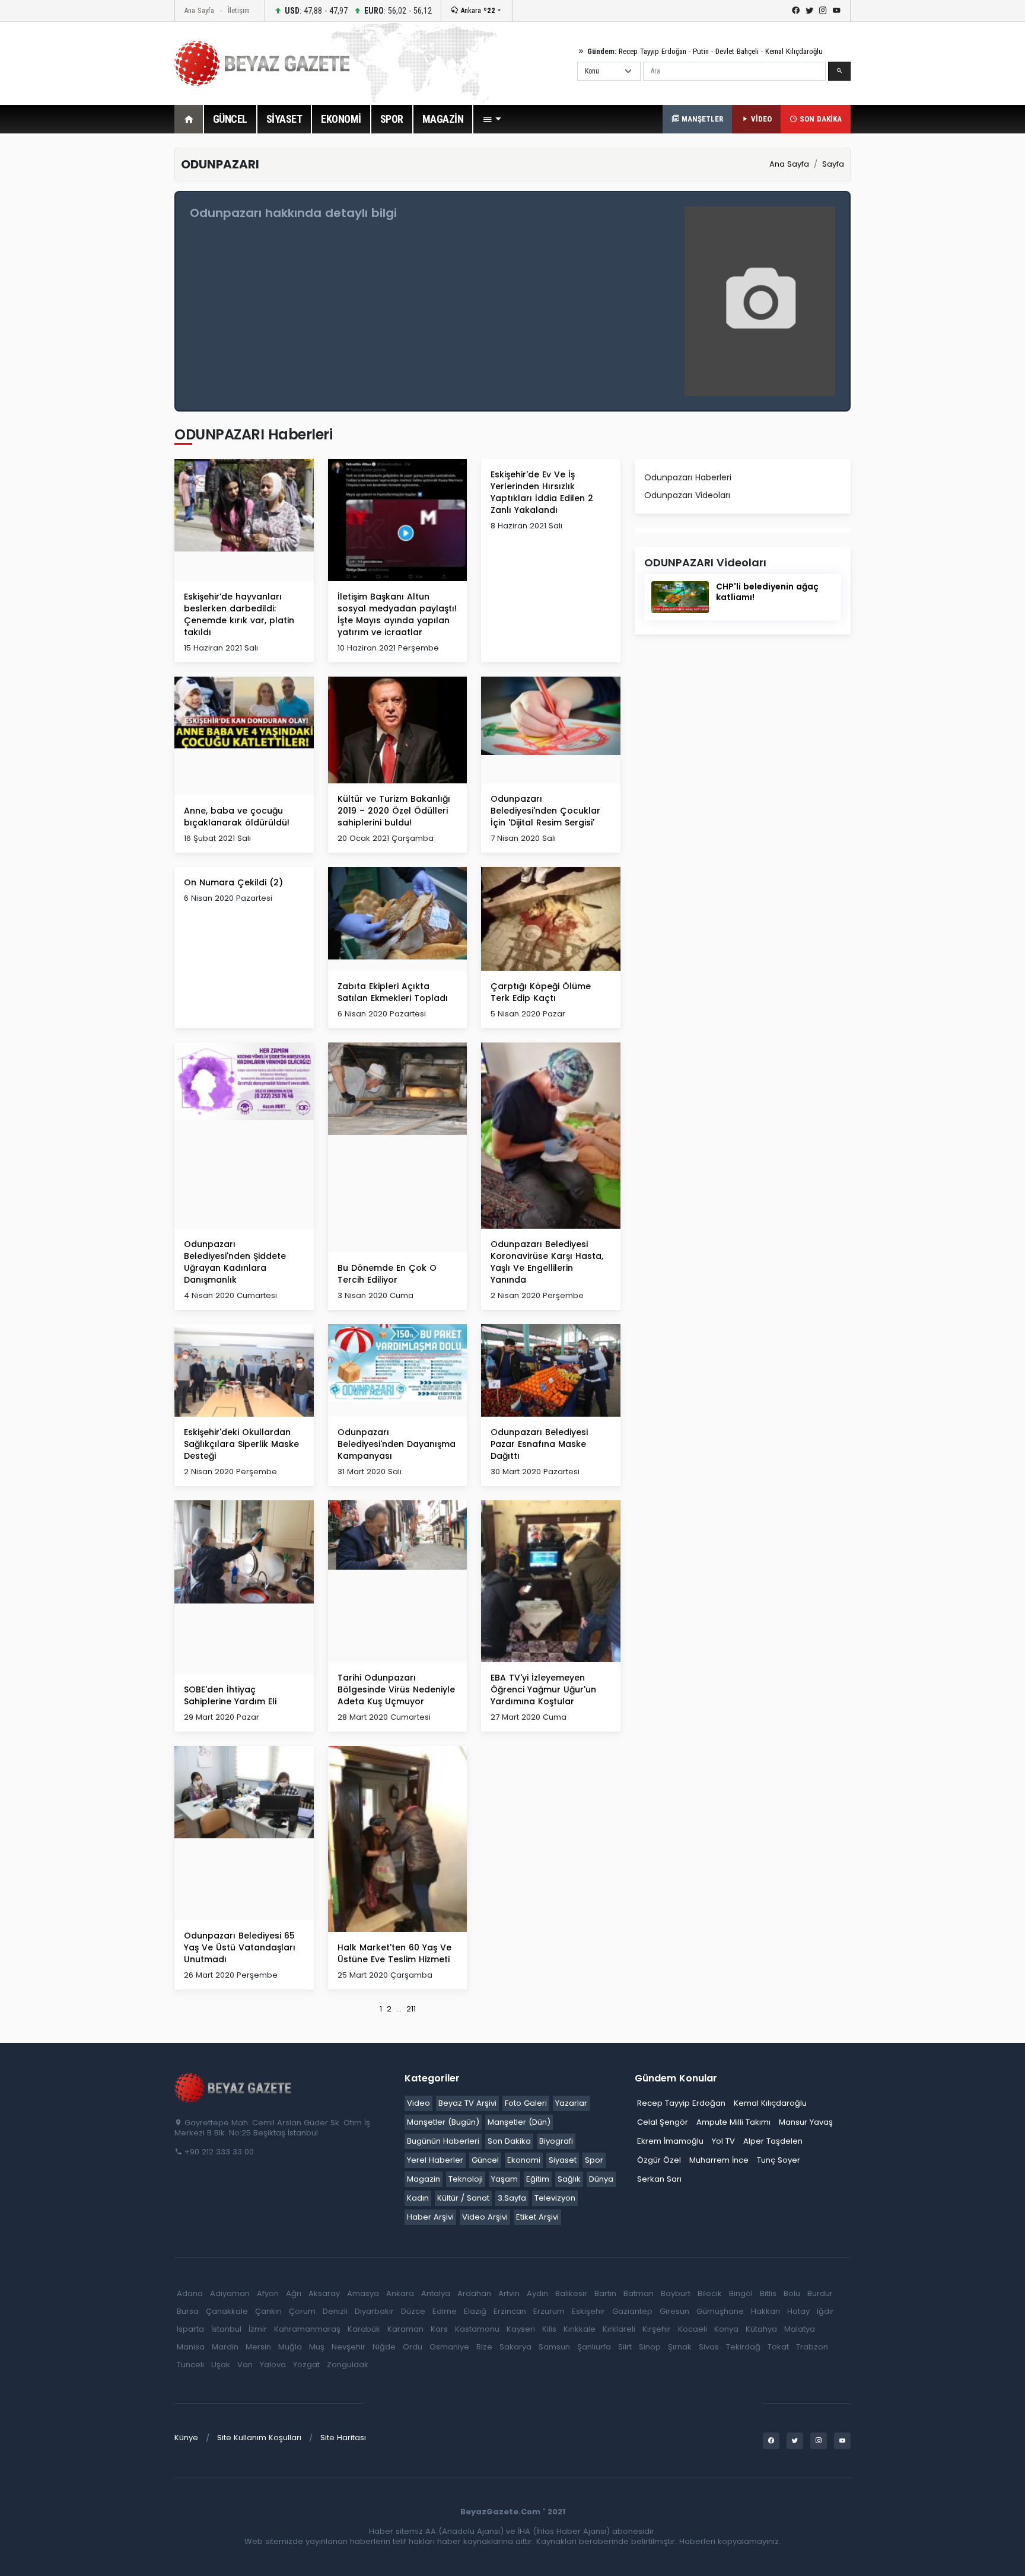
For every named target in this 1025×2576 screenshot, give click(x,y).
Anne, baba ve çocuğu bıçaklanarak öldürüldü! (237, 817)
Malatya (800, 2329)
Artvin (509, 2293)
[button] (492, 119)
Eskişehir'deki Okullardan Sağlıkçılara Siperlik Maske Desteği (241, 1444)
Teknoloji (466, 2179)
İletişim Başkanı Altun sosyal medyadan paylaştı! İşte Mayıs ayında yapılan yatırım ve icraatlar (397, 614)
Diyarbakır (374, 2311)
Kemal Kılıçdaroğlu (794, 51)
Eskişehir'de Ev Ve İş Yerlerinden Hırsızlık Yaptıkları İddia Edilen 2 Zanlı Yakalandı (542, 492)
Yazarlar (571, 2103)
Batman (639, 2293)
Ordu (413, 2347)
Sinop (650, 2347)
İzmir (258, 2329)
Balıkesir (571, 2293)
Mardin (225, 2347)
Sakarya (515, 2347)
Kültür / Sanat (463, 2198)
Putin (701, 51)
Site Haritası (343, 2438)
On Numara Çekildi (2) (233, 882)
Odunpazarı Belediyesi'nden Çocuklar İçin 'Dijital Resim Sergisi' (545, 811)
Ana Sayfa (199, 10)
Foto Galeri (526, 2103)
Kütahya (761, 2329)
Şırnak (680, 2347)
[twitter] (809, 11)
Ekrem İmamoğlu (670, 2141)
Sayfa (833, 164)
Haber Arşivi (430, 2217)
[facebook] (796, 11)
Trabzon (812, 2347)
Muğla (290, 2347)
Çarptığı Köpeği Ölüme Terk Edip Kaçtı (541, 992)
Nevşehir (348, 2347)
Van (245, 2365)
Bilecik (710, 2293)
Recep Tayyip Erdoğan (652, 51)
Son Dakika (509, 2141)
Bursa (188, 2311)
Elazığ (475, 2311)
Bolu (792, 2293)
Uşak (221, 2365)
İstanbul (226, 2329)
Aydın (537, 2293)
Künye (186, 2438)
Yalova (273, 2365)
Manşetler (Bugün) (443, 2122)
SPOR (392, 119)
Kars (439, 2329)
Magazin (424, 2179)
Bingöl (741, 2293)
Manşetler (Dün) (519, 2122)
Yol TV (723, 2141)
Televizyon (555, 2198)
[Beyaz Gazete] (234, 2087)
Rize (484, 2347)
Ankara (477, 10)
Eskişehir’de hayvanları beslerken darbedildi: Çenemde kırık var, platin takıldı (239, 614)
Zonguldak (348, 2365)
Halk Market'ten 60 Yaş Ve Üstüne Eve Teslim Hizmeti (394, 1953)
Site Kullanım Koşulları (259, 2438)
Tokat (778, 2347)
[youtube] (837, 11)
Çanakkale (227, 2311)
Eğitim (538, 2179)
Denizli (335, 2311)
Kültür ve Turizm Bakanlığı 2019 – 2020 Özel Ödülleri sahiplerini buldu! (394, 811)
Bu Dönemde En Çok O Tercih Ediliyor (387, 1274)
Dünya (601, 2179)
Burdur (820, 2293)
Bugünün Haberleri (443, 2141)
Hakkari (765, 2311)
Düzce (413, 2311)
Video (418, 2103)
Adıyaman (230, 2293)
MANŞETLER (701, 119)
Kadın (418, 2198)
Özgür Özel (659, 2160)
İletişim (239, 10)
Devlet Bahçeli (737, 51)
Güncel (485, 2160)
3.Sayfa (512, 2198)
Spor (594, 2160)
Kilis (549, 2329)
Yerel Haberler (435, 2160)
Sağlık (569, 2179)
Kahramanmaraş (307, 2329)
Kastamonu (477, 2329)
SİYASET (284, 119)
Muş (317, 2347)
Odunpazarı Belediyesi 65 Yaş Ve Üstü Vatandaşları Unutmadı (240, 1947)
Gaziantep (632, 2311)
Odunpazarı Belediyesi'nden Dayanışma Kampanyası (397, 1444)
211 (411, 2009)
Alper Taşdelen (773, 2141)
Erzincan (510, 2311)
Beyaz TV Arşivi (467, 2103)
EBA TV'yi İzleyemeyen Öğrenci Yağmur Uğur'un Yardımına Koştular (543, 1689)
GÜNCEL (230, 119)
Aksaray (324, 2293)
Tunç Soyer (779, 2160)
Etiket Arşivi (537, 2217)
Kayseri (521, 2329)
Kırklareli (619, 2329)
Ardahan (474, 2293)
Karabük (364, 2329)
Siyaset (563, 2160)
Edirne (445, 2311)
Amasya (363, 2293)
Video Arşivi (485, 2217)
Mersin (258, 2347)
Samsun (554, 2347)
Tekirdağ (743, 2347)
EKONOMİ (341, 119)
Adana (190, 2293)
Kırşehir (657, 2329)
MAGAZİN (443, 119)
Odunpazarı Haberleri (688, 477)
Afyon (268, 2293)
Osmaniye (449, 2347)
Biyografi (556, 2141)
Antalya (436, 2293)
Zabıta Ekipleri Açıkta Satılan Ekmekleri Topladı (393, 992)
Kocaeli (693, 2329)
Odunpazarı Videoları (687, 495)
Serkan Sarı (659, 2179)
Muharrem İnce (719, 2160)
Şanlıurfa (594, 2347)
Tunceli (190, 2365)
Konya (726, 2329)
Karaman (405, 2329)
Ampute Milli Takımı (733, 2122)
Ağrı (294, 2293)
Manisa (191, 2347)
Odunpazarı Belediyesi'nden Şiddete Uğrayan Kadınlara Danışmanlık (235, 1262)
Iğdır (825, 2311)
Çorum (302, 2311)
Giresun (674, 2311)
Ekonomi (524, 2160)
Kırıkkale (580, 2329)
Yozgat (306, 2365)
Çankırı (268, 2311)
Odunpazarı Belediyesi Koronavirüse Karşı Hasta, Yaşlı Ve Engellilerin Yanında (547, 1262)
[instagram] (823, 11)
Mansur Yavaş (806, 2122)
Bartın (605, 2293)
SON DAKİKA (819, 119)
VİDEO (760, 119)
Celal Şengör (663, 2122)
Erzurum (549, 2311)
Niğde (384, 2347)
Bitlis (768, 2293)
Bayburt (676, 2293)
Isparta (190, 2329)
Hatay (798, 2311)
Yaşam (504, 2179)
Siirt (625, 2347)
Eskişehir (588, 2311)
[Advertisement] (109, 326)
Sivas (709, 2347)
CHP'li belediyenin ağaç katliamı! (767, 592)
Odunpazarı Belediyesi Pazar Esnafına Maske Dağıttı (539, 1444)
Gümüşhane (720, 2311)
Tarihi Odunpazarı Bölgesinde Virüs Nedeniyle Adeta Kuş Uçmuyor (396, 1689)
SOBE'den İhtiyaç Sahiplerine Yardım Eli (230, 1695)
